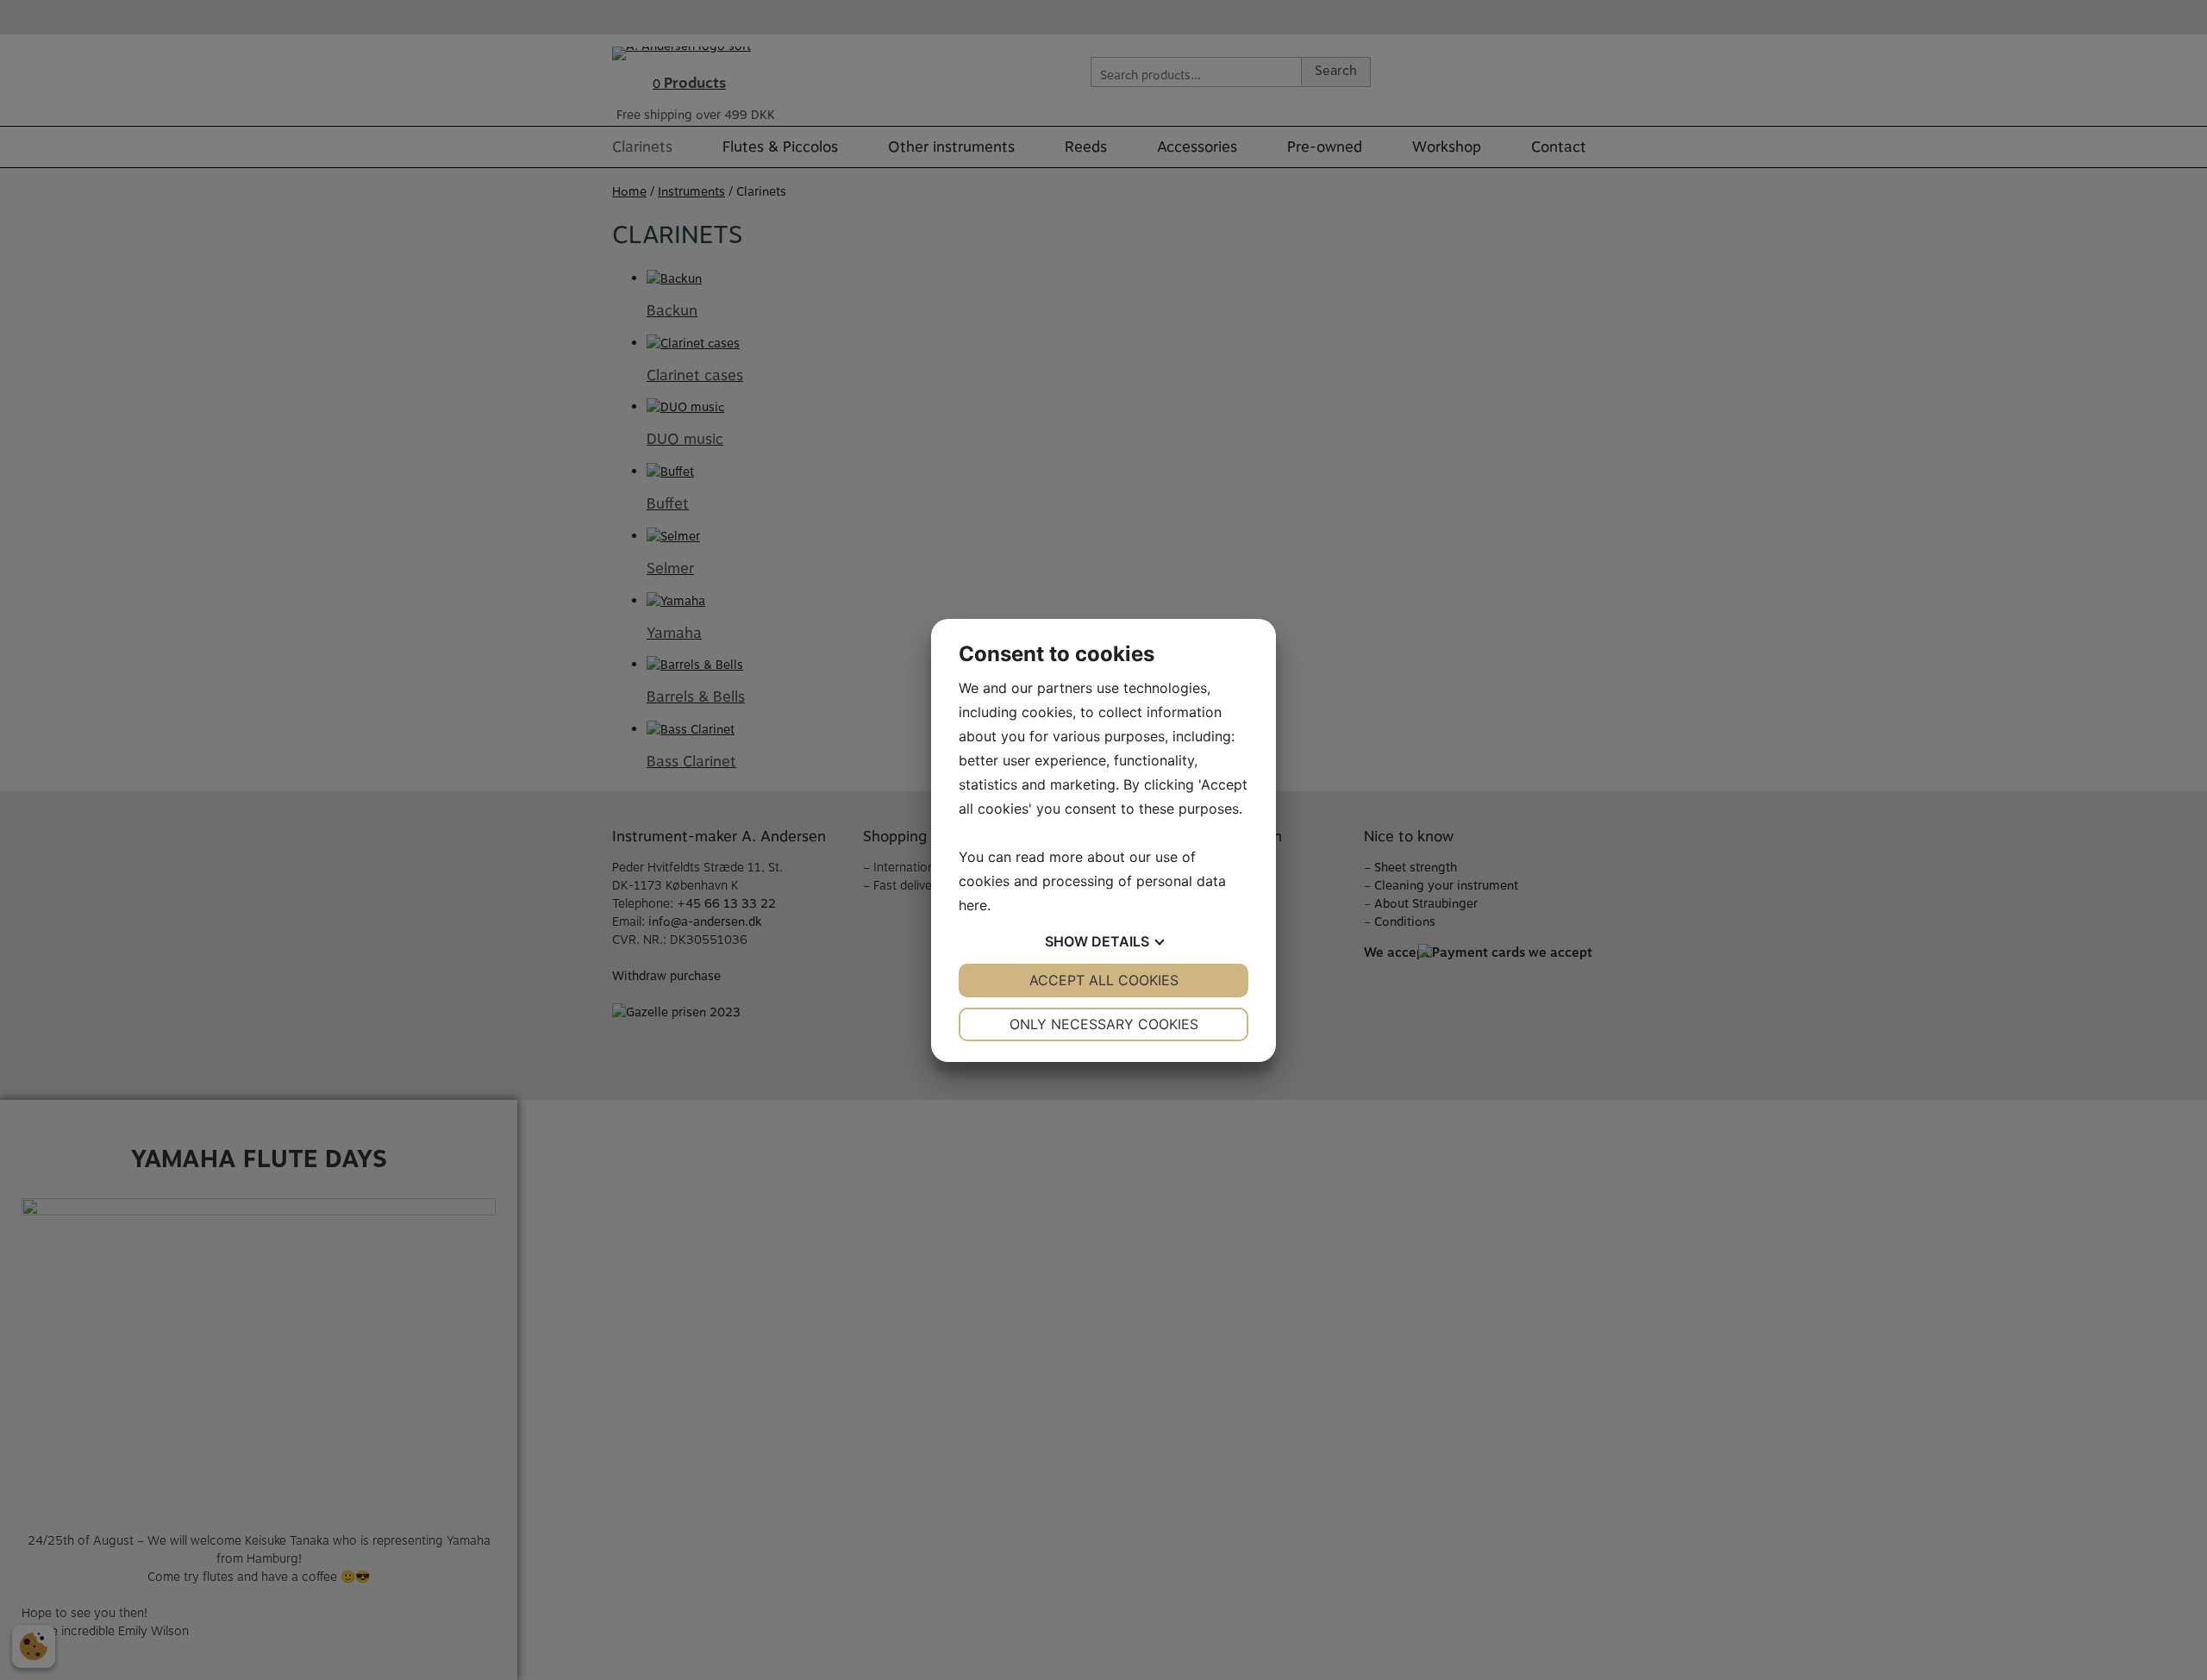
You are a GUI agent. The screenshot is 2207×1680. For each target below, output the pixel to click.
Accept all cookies (1104, 980)
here (973, 905)
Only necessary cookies (1104, 1024)
